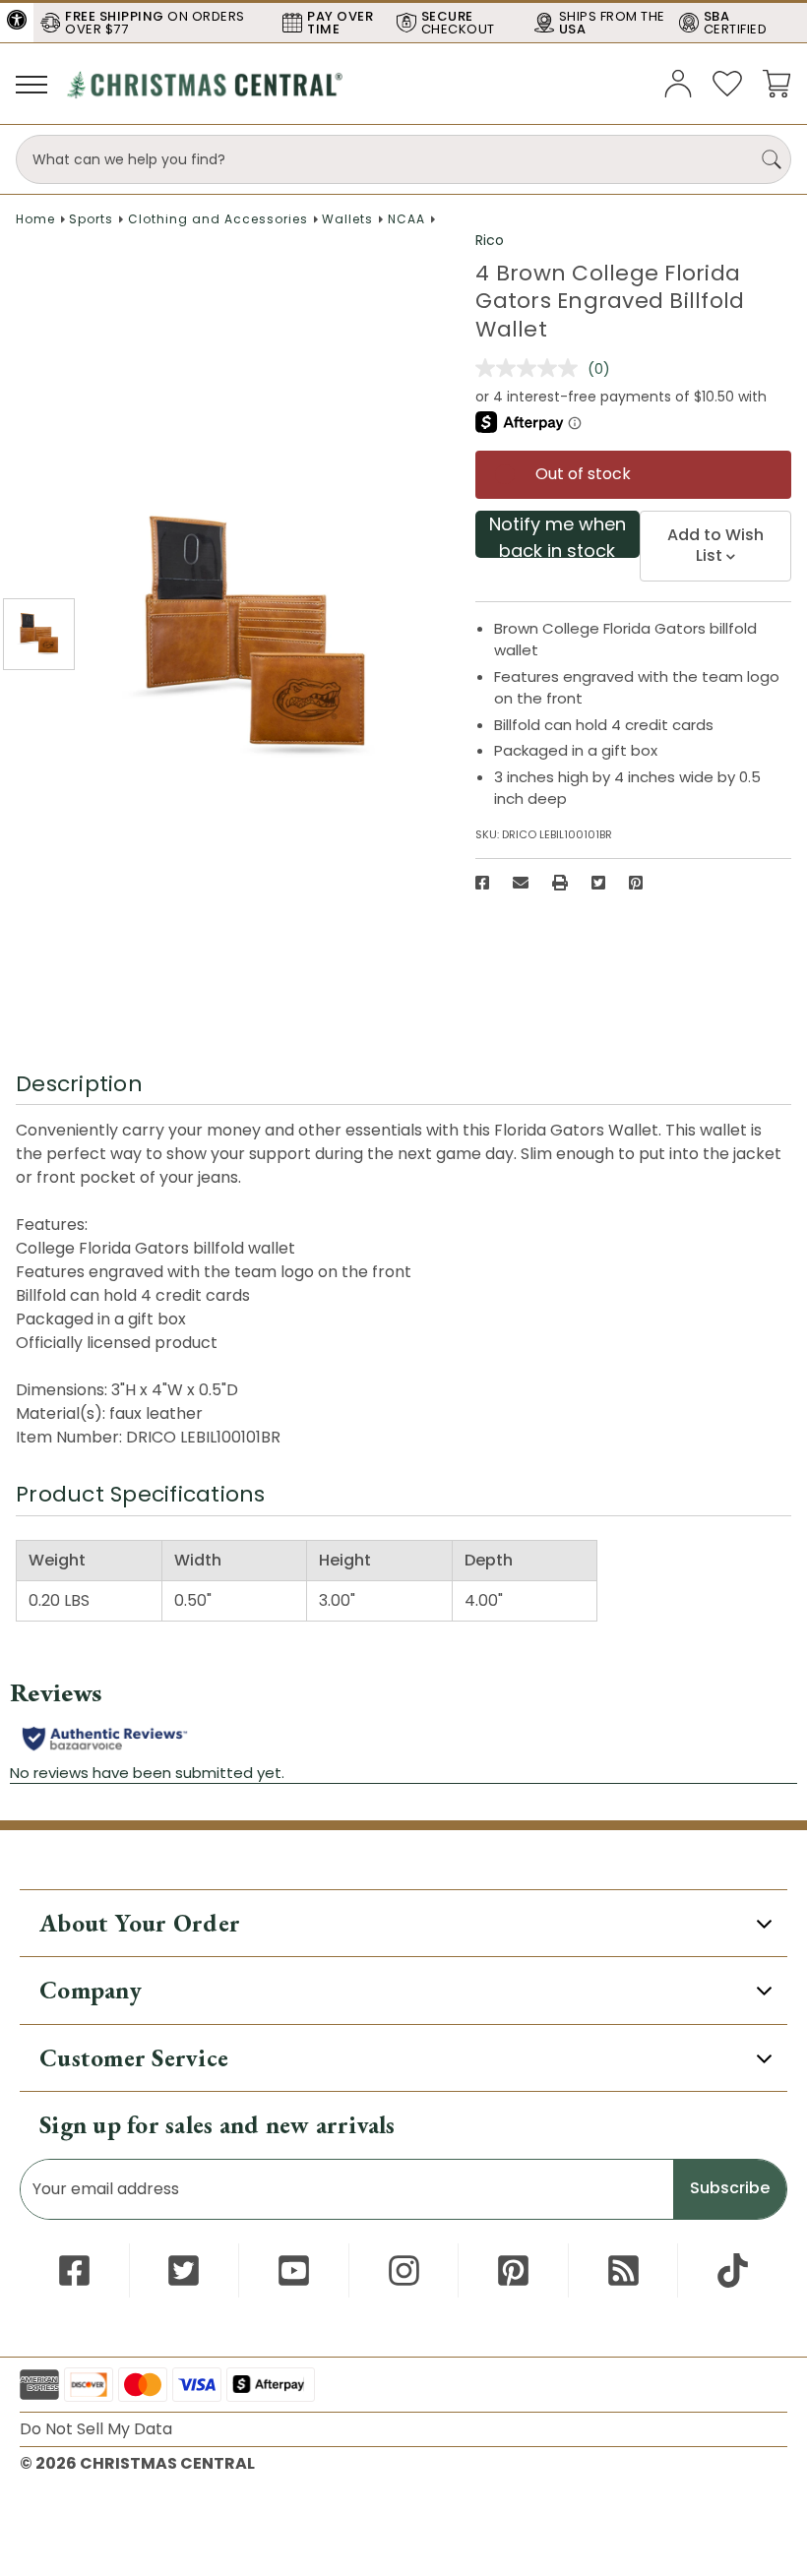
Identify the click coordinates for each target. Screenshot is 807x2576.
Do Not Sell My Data (96, 2429)
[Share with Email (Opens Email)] (521, 883)
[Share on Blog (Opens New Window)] (623, 2270)
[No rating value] (531, 368)
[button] (17, 20)
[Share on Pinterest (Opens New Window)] (636, 883)
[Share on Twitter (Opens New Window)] (598, 883)
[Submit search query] (772, 159)
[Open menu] (31, 84)
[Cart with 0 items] (776, 82)
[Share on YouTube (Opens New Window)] (294, 2270)
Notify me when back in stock (558, 535)
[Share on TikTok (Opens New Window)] (733, 2270)
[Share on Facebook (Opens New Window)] (482, 883)
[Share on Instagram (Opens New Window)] (404, 2270)
